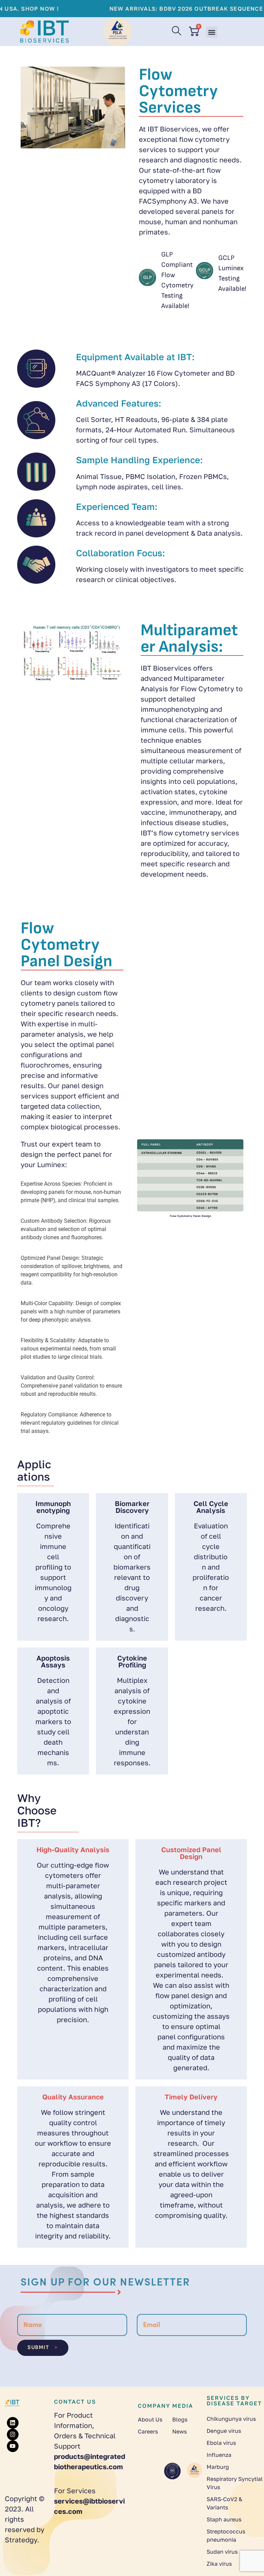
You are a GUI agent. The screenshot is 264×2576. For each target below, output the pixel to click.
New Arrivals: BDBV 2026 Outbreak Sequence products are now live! (145, 9)
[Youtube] (13, 2446)
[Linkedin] (13, 2423)
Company (154, 2406)
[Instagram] (13, 2435)
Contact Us (75, 2402)
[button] (212, 32)
